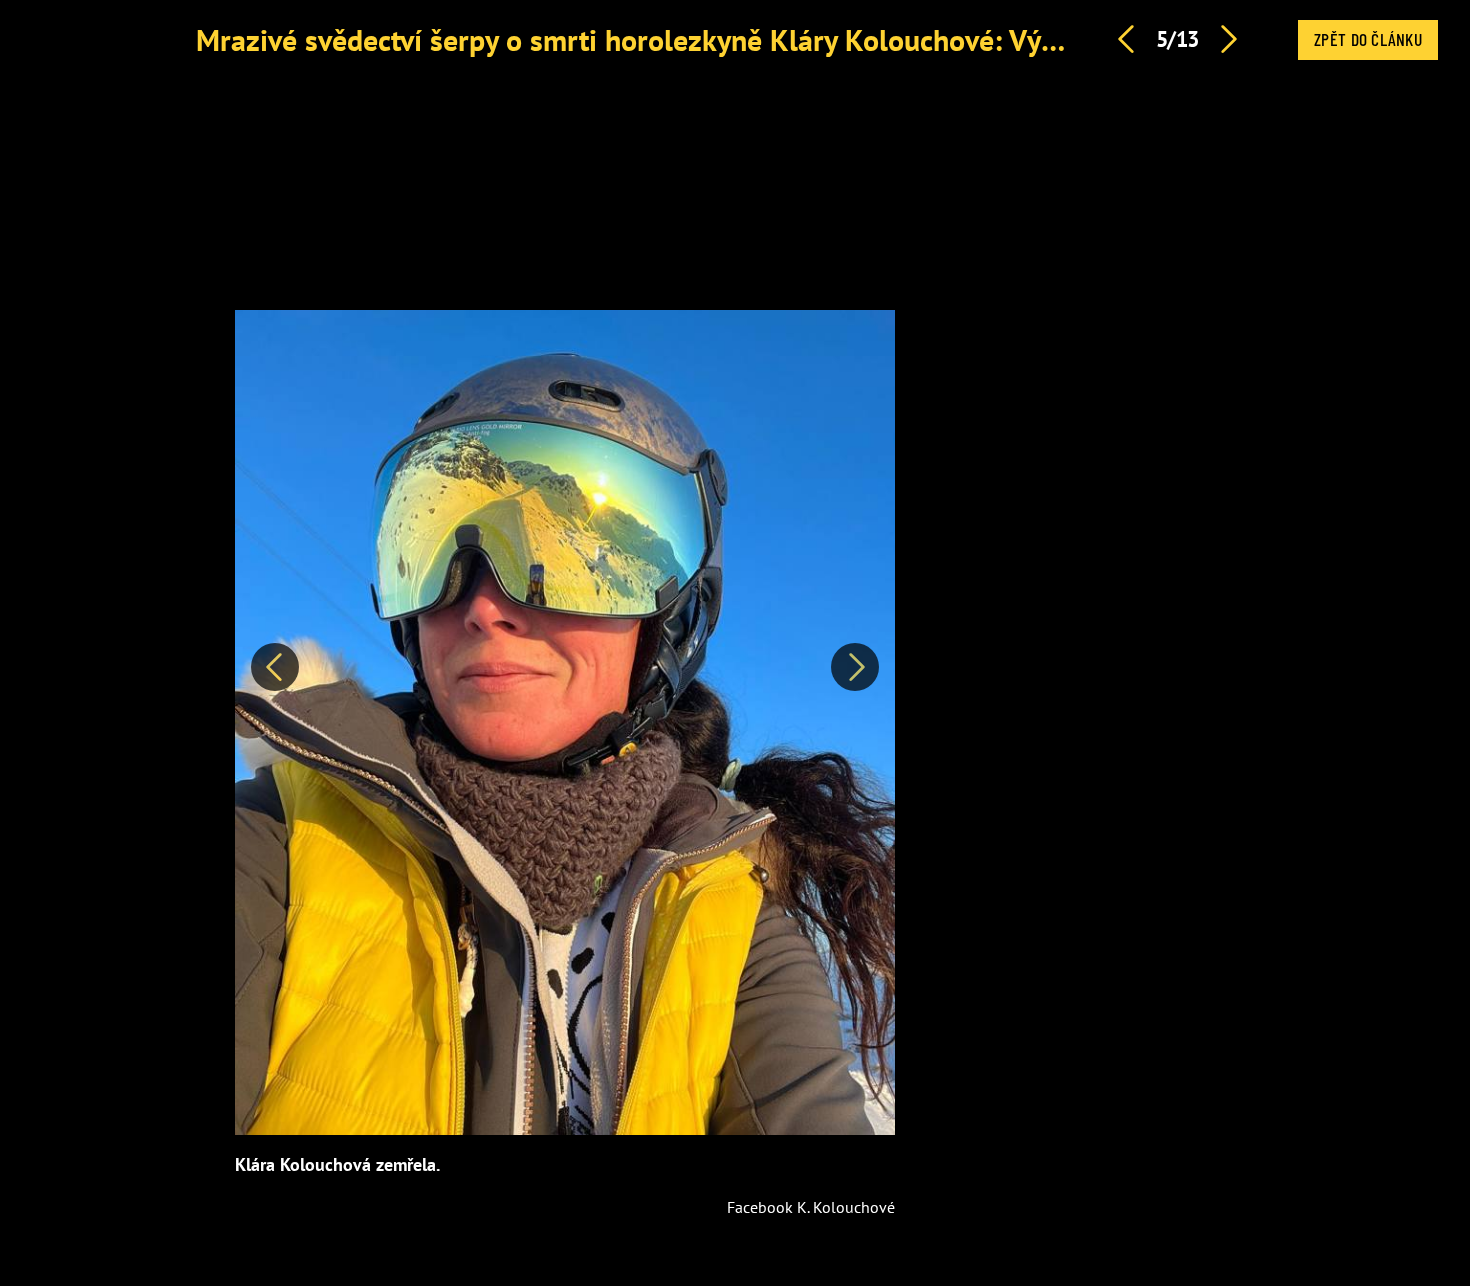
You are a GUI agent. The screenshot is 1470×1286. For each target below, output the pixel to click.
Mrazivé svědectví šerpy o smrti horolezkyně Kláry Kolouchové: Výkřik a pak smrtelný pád (768, 39)
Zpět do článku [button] (1368, 39)
